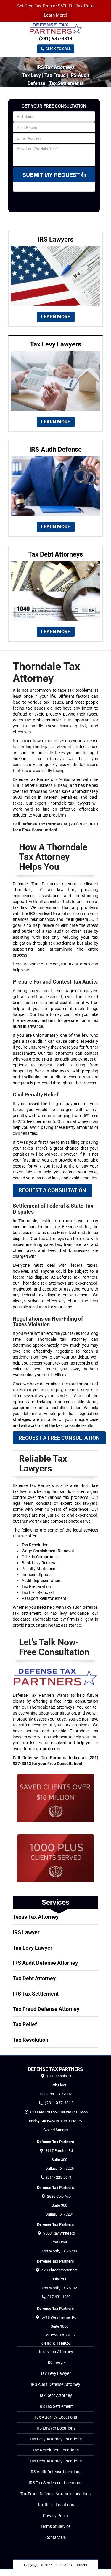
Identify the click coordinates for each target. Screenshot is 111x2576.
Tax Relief (25, 2024)
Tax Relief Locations (56, 2505)
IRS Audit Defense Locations (55, 2472)
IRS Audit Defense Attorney (45, 1963)
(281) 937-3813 (56, 38)
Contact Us (55, 2537)
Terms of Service (55, 2526)
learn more (56, 317)
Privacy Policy (56, 2516)
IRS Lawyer (26, 1932)
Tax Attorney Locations (56, 2417)
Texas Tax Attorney (36, 1917)
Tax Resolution (30, 2040)
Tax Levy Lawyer (33, 1948)
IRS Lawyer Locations (55, 2428)
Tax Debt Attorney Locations (56, 2461)
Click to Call (58, 49)
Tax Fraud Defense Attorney (46, 2009)
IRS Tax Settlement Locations (55, 2483)
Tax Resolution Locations (56, 2450)
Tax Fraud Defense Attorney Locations (55, 2494)
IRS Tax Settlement (36, 1994)
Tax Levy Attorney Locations (56, 2439)
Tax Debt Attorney (34, 1978)
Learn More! (55, 15)
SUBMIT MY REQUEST (52, 175)
